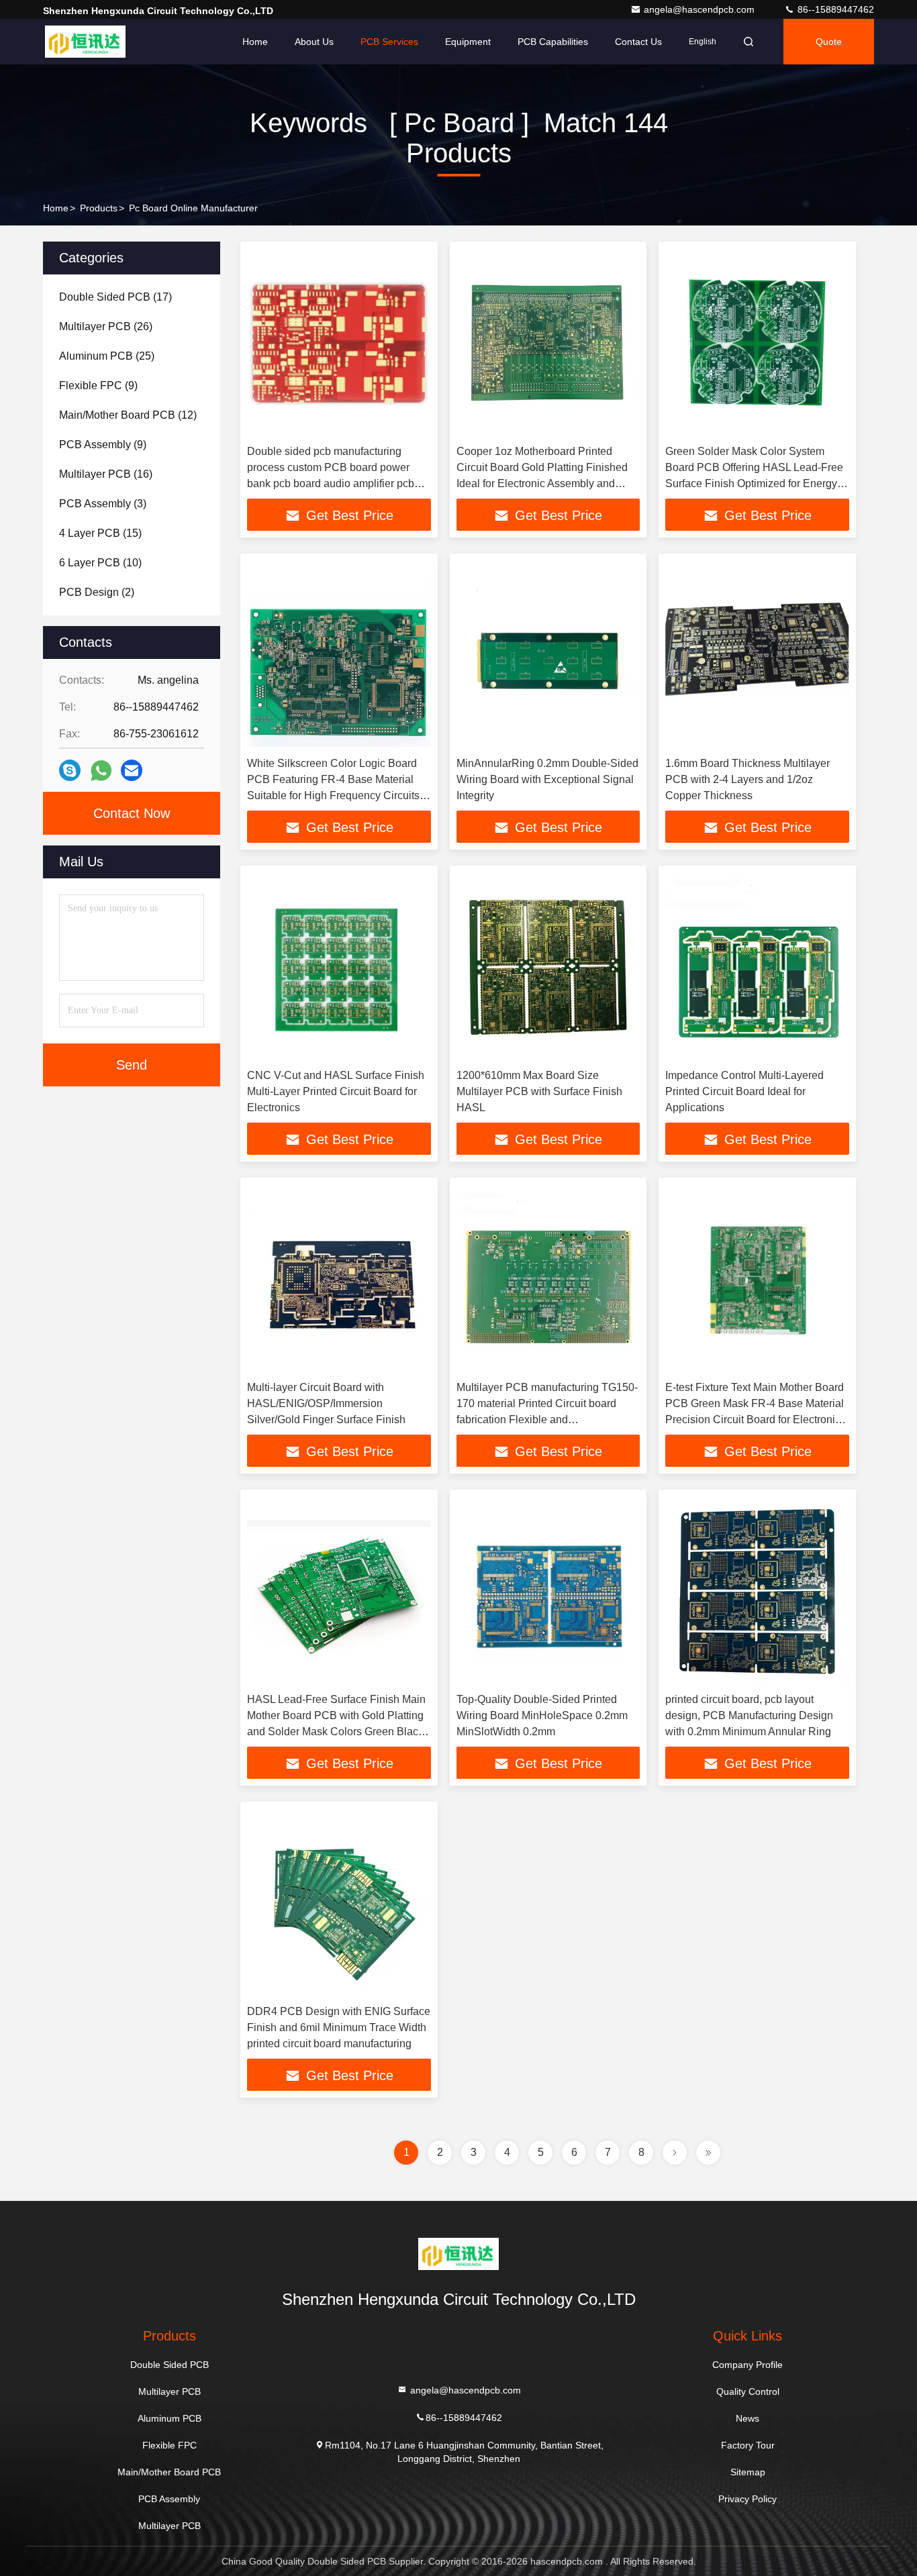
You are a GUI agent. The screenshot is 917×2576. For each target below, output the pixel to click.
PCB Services (389, 42)
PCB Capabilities (553, 42)
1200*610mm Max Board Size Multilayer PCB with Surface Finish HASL (539, 1091)
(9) (98, 385)
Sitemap (748, 2472)
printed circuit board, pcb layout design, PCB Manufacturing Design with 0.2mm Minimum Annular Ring (749, 1715)
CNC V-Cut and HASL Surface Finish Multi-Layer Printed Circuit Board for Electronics (336, 1091)
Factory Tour (748, 2445)
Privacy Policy (747, 2499)
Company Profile (747, 2365)
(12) (128, 415)
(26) (106, 326)
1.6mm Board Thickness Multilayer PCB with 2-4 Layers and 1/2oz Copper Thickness (747, 779)
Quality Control (748, 2391)
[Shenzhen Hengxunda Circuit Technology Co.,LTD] (85, 42)
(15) (100, 533)
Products (99, 208)
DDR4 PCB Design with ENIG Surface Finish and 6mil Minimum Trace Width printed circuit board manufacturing (339, 2027)
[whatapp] (101, 771)
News (747, 2418)
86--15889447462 (834, 9)
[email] (132, 770)
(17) (115, 297)
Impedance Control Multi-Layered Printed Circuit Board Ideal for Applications (744, 1091)
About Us (314, 42)
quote (829, 42)
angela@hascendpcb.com (701, 9)
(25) (107, 356)
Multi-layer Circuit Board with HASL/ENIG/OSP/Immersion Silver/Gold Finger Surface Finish (326, 1403)
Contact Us (638, 42)
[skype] (70, 770)
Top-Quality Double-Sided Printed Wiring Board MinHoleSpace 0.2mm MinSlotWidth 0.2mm (542, 1715)
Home (255, 42)
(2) (97, 592)
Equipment (468, 42)
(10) (100, 563)
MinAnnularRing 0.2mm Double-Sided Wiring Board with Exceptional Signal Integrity (547, 779)
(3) (103, 504)
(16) (106, 474)
